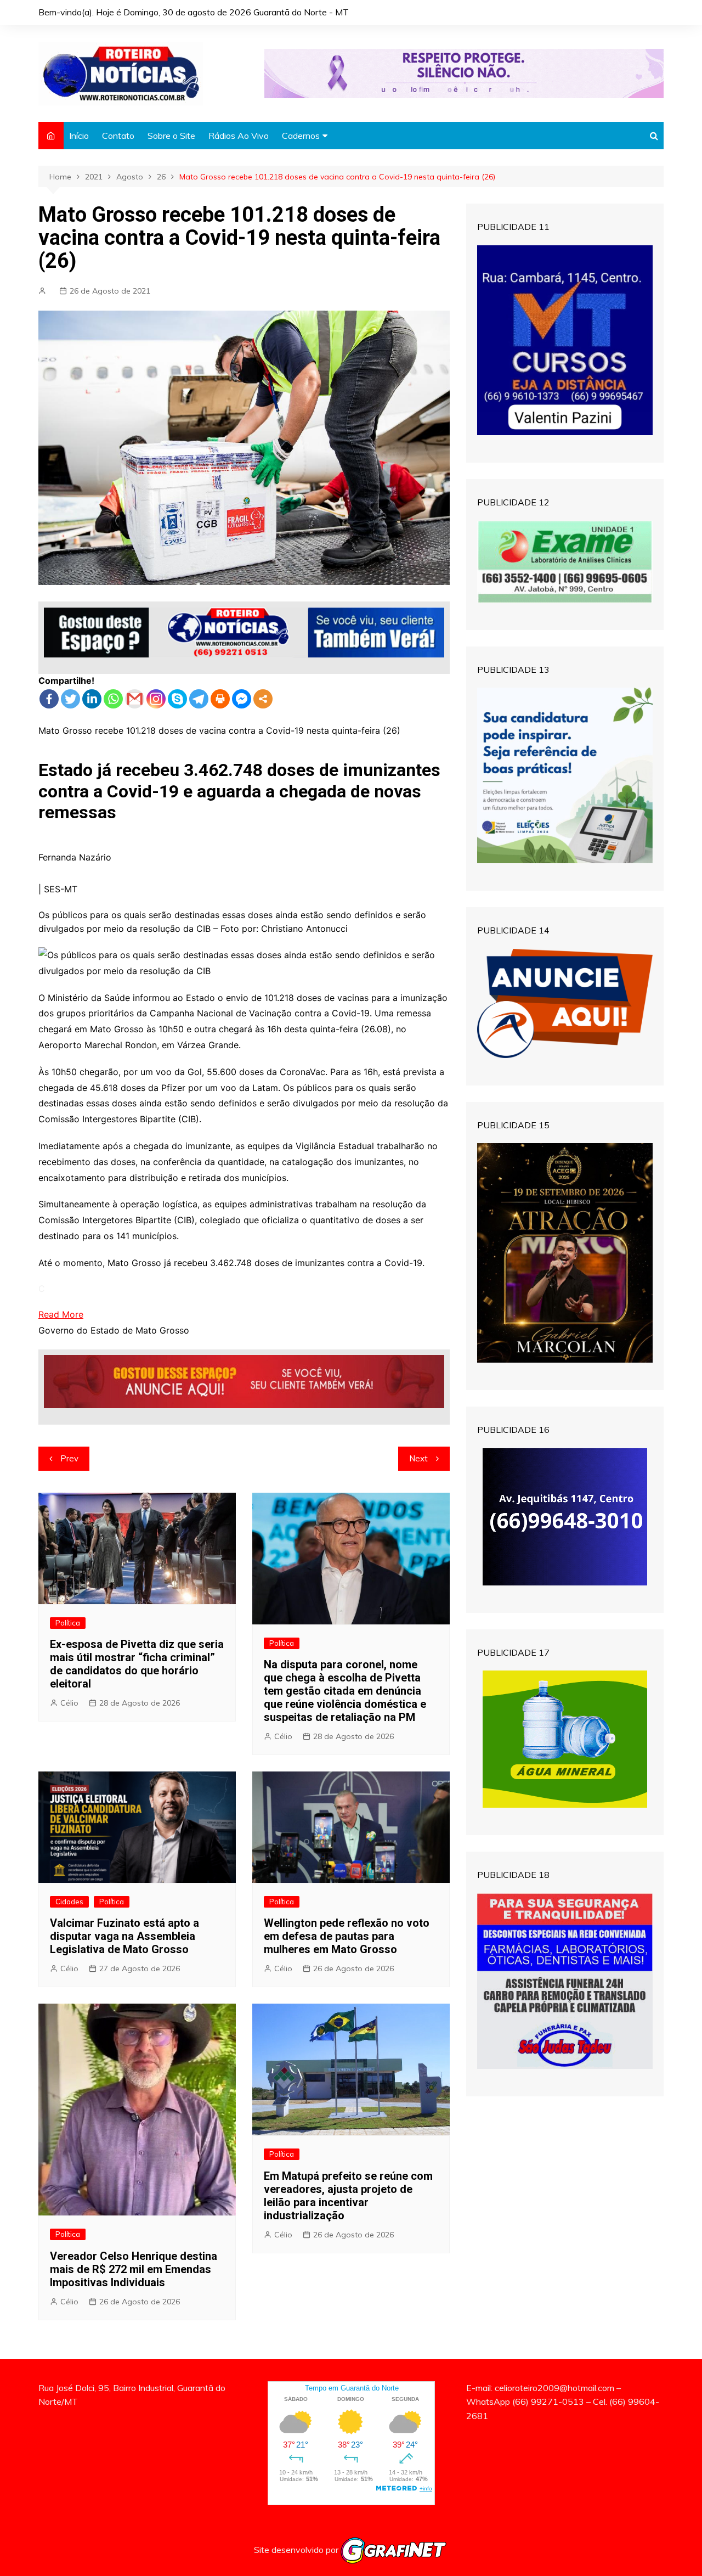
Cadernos (301, 136)
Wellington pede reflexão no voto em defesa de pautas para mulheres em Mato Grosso (347, 1936)
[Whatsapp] (113, 699)
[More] (263, 699)
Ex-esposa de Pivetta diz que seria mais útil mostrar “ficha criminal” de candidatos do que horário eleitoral (137, 1664)
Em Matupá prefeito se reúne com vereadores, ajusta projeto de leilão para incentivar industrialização (348, 2196)
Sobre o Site (171, 136)
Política (68, 1623)
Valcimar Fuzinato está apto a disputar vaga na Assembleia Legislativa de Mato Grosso (124, 1936)
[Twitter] (70, 699)
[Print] (220, 699)
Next (418, 1458)
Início (79, 136)
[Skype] (177, 699)
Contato (118, 136)
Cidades (69, 1902)
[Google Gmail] (135, 699)
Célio (69, 1703)
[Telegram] (199, 699)
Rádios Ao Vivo (239, 136)
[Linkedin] (92, 699)
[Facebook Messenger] (242, 699)
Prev (69, 1458)
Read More (61, 1314)
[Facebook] (49, 699)
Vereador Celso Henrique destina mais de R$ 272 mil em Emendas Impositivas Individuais (134, 2269)
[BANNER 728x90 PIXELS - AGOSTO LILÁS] (464, 72)
